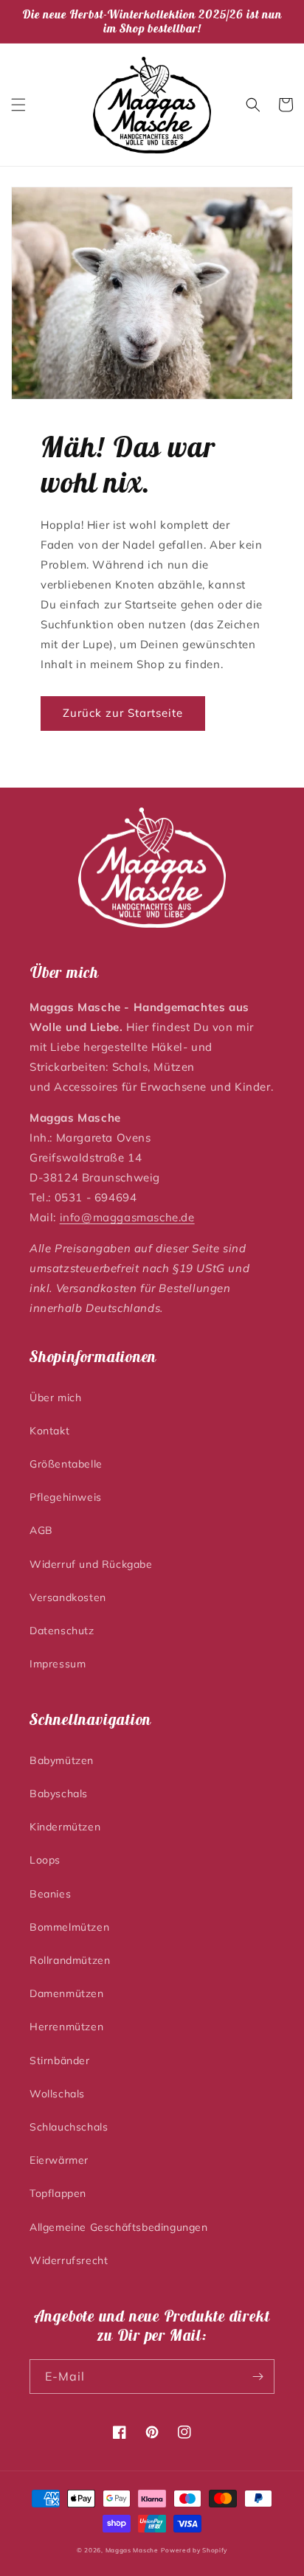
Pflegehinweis (66, 1497)
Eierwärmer (59, 2160)
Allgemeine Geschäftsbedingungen (119, 2227)
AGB (41, 1530)
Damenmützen (67, 1993)
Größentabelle (66, 1464)
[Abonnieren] (258, 2377)
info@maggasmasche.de (127, 1217)
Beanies (50, 1894)
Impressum (58, 1664)
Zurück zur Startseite (123, 713)
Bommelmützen (69, 1927)
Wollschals (57, 2094)
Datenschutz (62, 1631)
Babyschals (59, 1794)
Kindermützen (65, 1827)
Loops (45, 1860)
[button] (18, 105)
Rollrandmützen (70, 1960)
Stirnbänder (60, 2061)
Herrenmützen (66, 2027)
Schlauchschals (69, 2127)
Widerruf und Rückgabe (91, 1564)
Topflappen (58, 2193)
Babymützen (62, 1760)
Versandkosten (68, 1597)
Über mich (55, 1398)
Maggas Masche (132, 2550)
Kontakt (49, 1431)
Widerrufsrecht (69, 2260)
